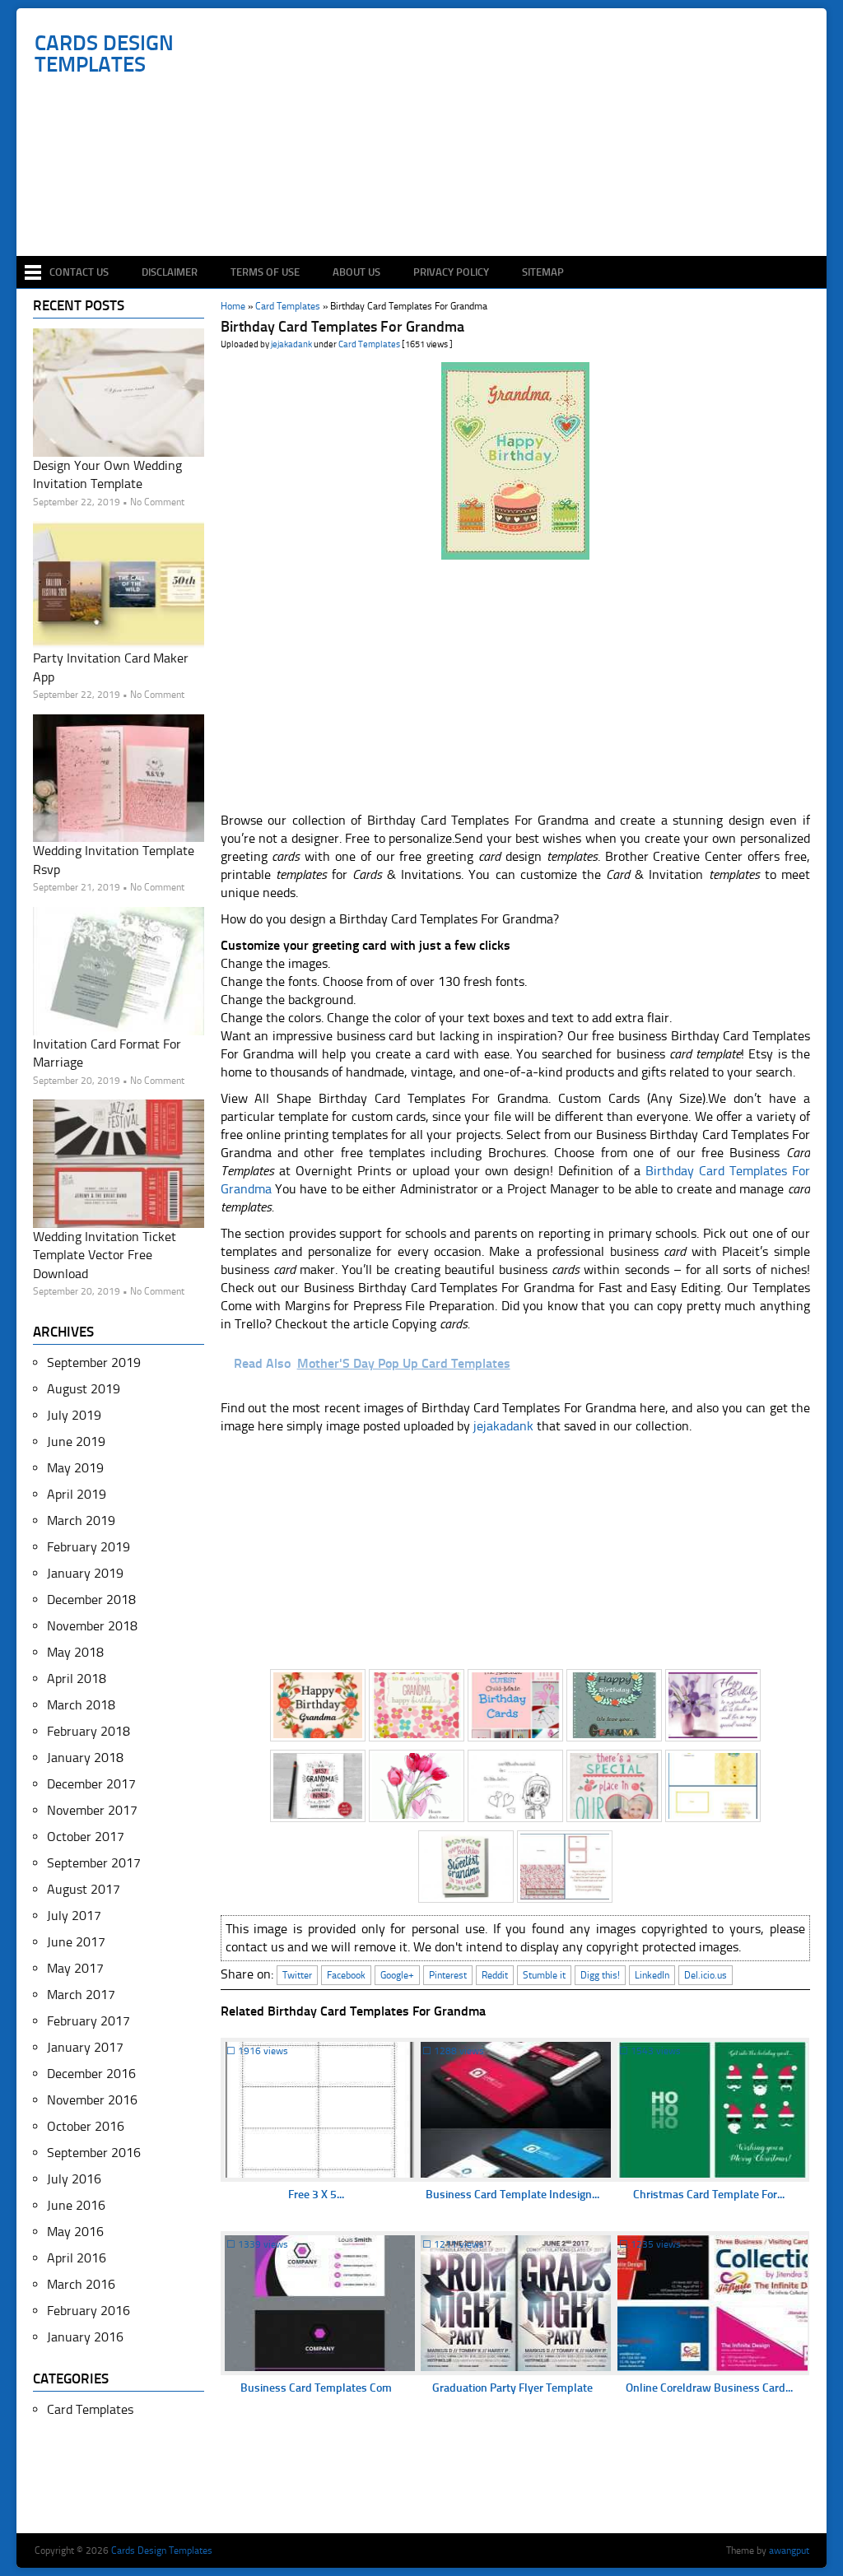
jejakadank (291, 344)
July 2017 (74, 1916)
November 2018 (92, 1626)
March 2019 (81, 1520)
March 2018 (81, 1705)
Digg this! (600, 1975)
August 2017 (84, 1889)
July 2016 (74, 2179)
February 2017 (88, 2021)
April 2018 (77, 1679)
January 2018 (85, 1758)
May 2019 (75, 1468)
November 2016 (92, 2100)
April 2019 (77, 1494)
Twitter (297, 1975)
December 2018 (91, 1600)
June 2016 (76, 2205)
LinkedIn (652, 1975)
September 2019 (94, 1362)
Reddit (495, 1975)
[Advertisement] (430, 207)
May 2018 (75, 1652)
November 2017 (92, 1810)
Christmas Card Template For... (709, 2195)
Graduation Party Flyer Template (512, 2388)
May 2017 (75, 1968)
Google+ (397, 1975)
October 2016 (86, 2126)
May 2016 (75, 2232)
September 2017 (94, 1863)
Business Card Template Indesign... (512, 2195)
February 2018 (88, 1731)
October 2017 (86, 1837)
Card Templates (369, 344)
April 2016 (77, 2258)
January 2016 (85, 2337)
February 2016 (88, 2311)
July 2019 (74, 1415)
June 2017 (76, 1942)
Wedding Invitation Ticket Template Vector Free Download (105, 1255)
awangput (789, 2550)
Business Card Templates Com (316, 2388)
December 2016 (91, 2074)
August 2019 (84, 1389)
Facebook (346, 1975)
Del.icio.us (706, 1975)
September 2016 (94, 2153)
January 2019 (85, 1573)
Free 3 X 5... (316, 2195)
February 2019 (88, 1547)
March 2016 (81, 2284)
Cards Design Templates (104, 54)
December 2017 (91, 1784)
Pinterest (448, 1975)
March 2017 (81, 1995)
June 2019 (76, 1441)
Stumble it (544, 1975)
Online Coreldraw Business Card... (709, 2388)
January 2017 (85, 2047)
